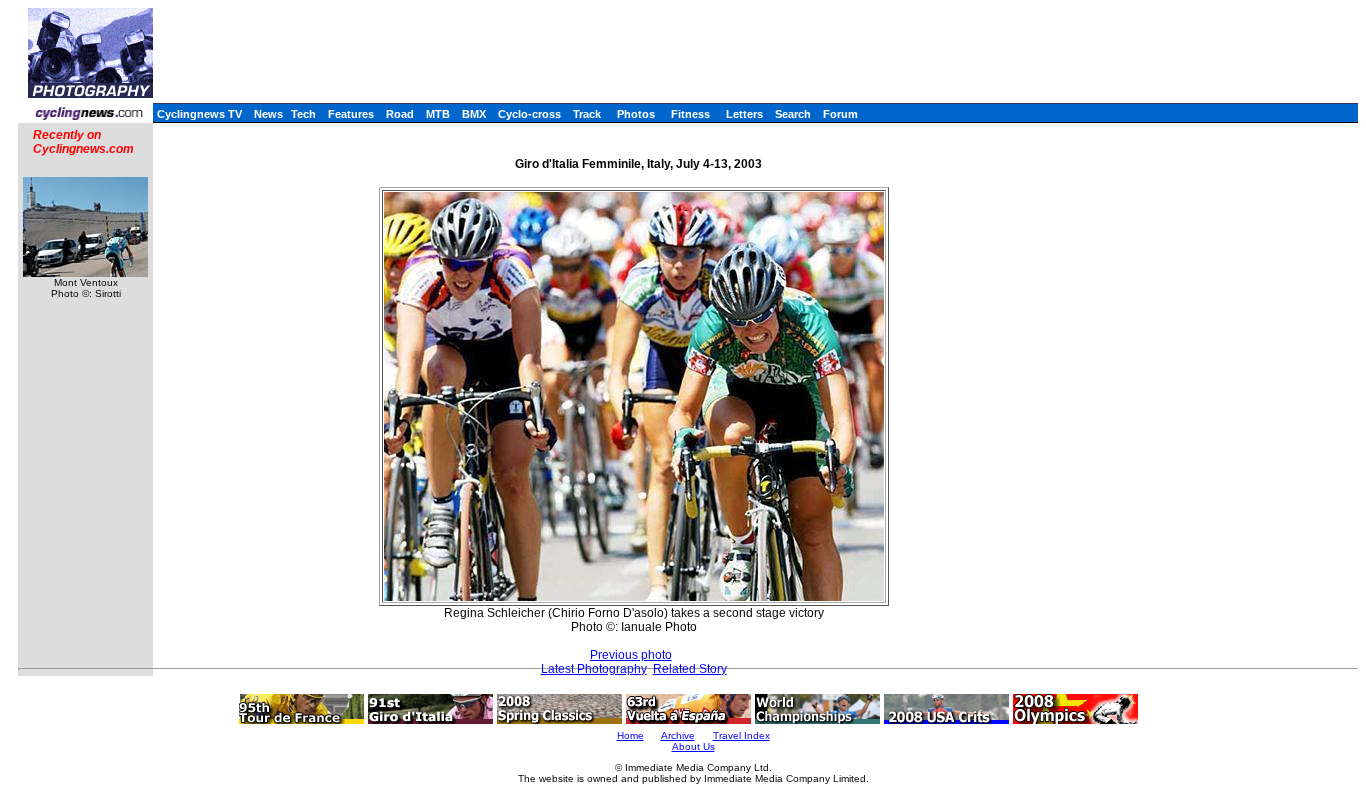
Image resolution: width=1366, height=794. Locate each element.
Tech (303, 114)
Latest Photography (594, 669)
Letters (744, 114)
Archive (678, 735)
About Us (693, 746)
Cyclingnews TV (199, 114)
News (268, 114)
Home (630, 735)
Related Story (690, 669)
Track (587, 114)
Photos (636, 114)
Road (400, 114)
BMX (474, 114)
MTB (438, 114)
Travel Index (741, 735)
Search (793, 114)
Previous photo (631, 655)
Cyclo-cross (529, 114)
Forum (840, 114)
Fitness (690, 114)
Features (351, 114)
